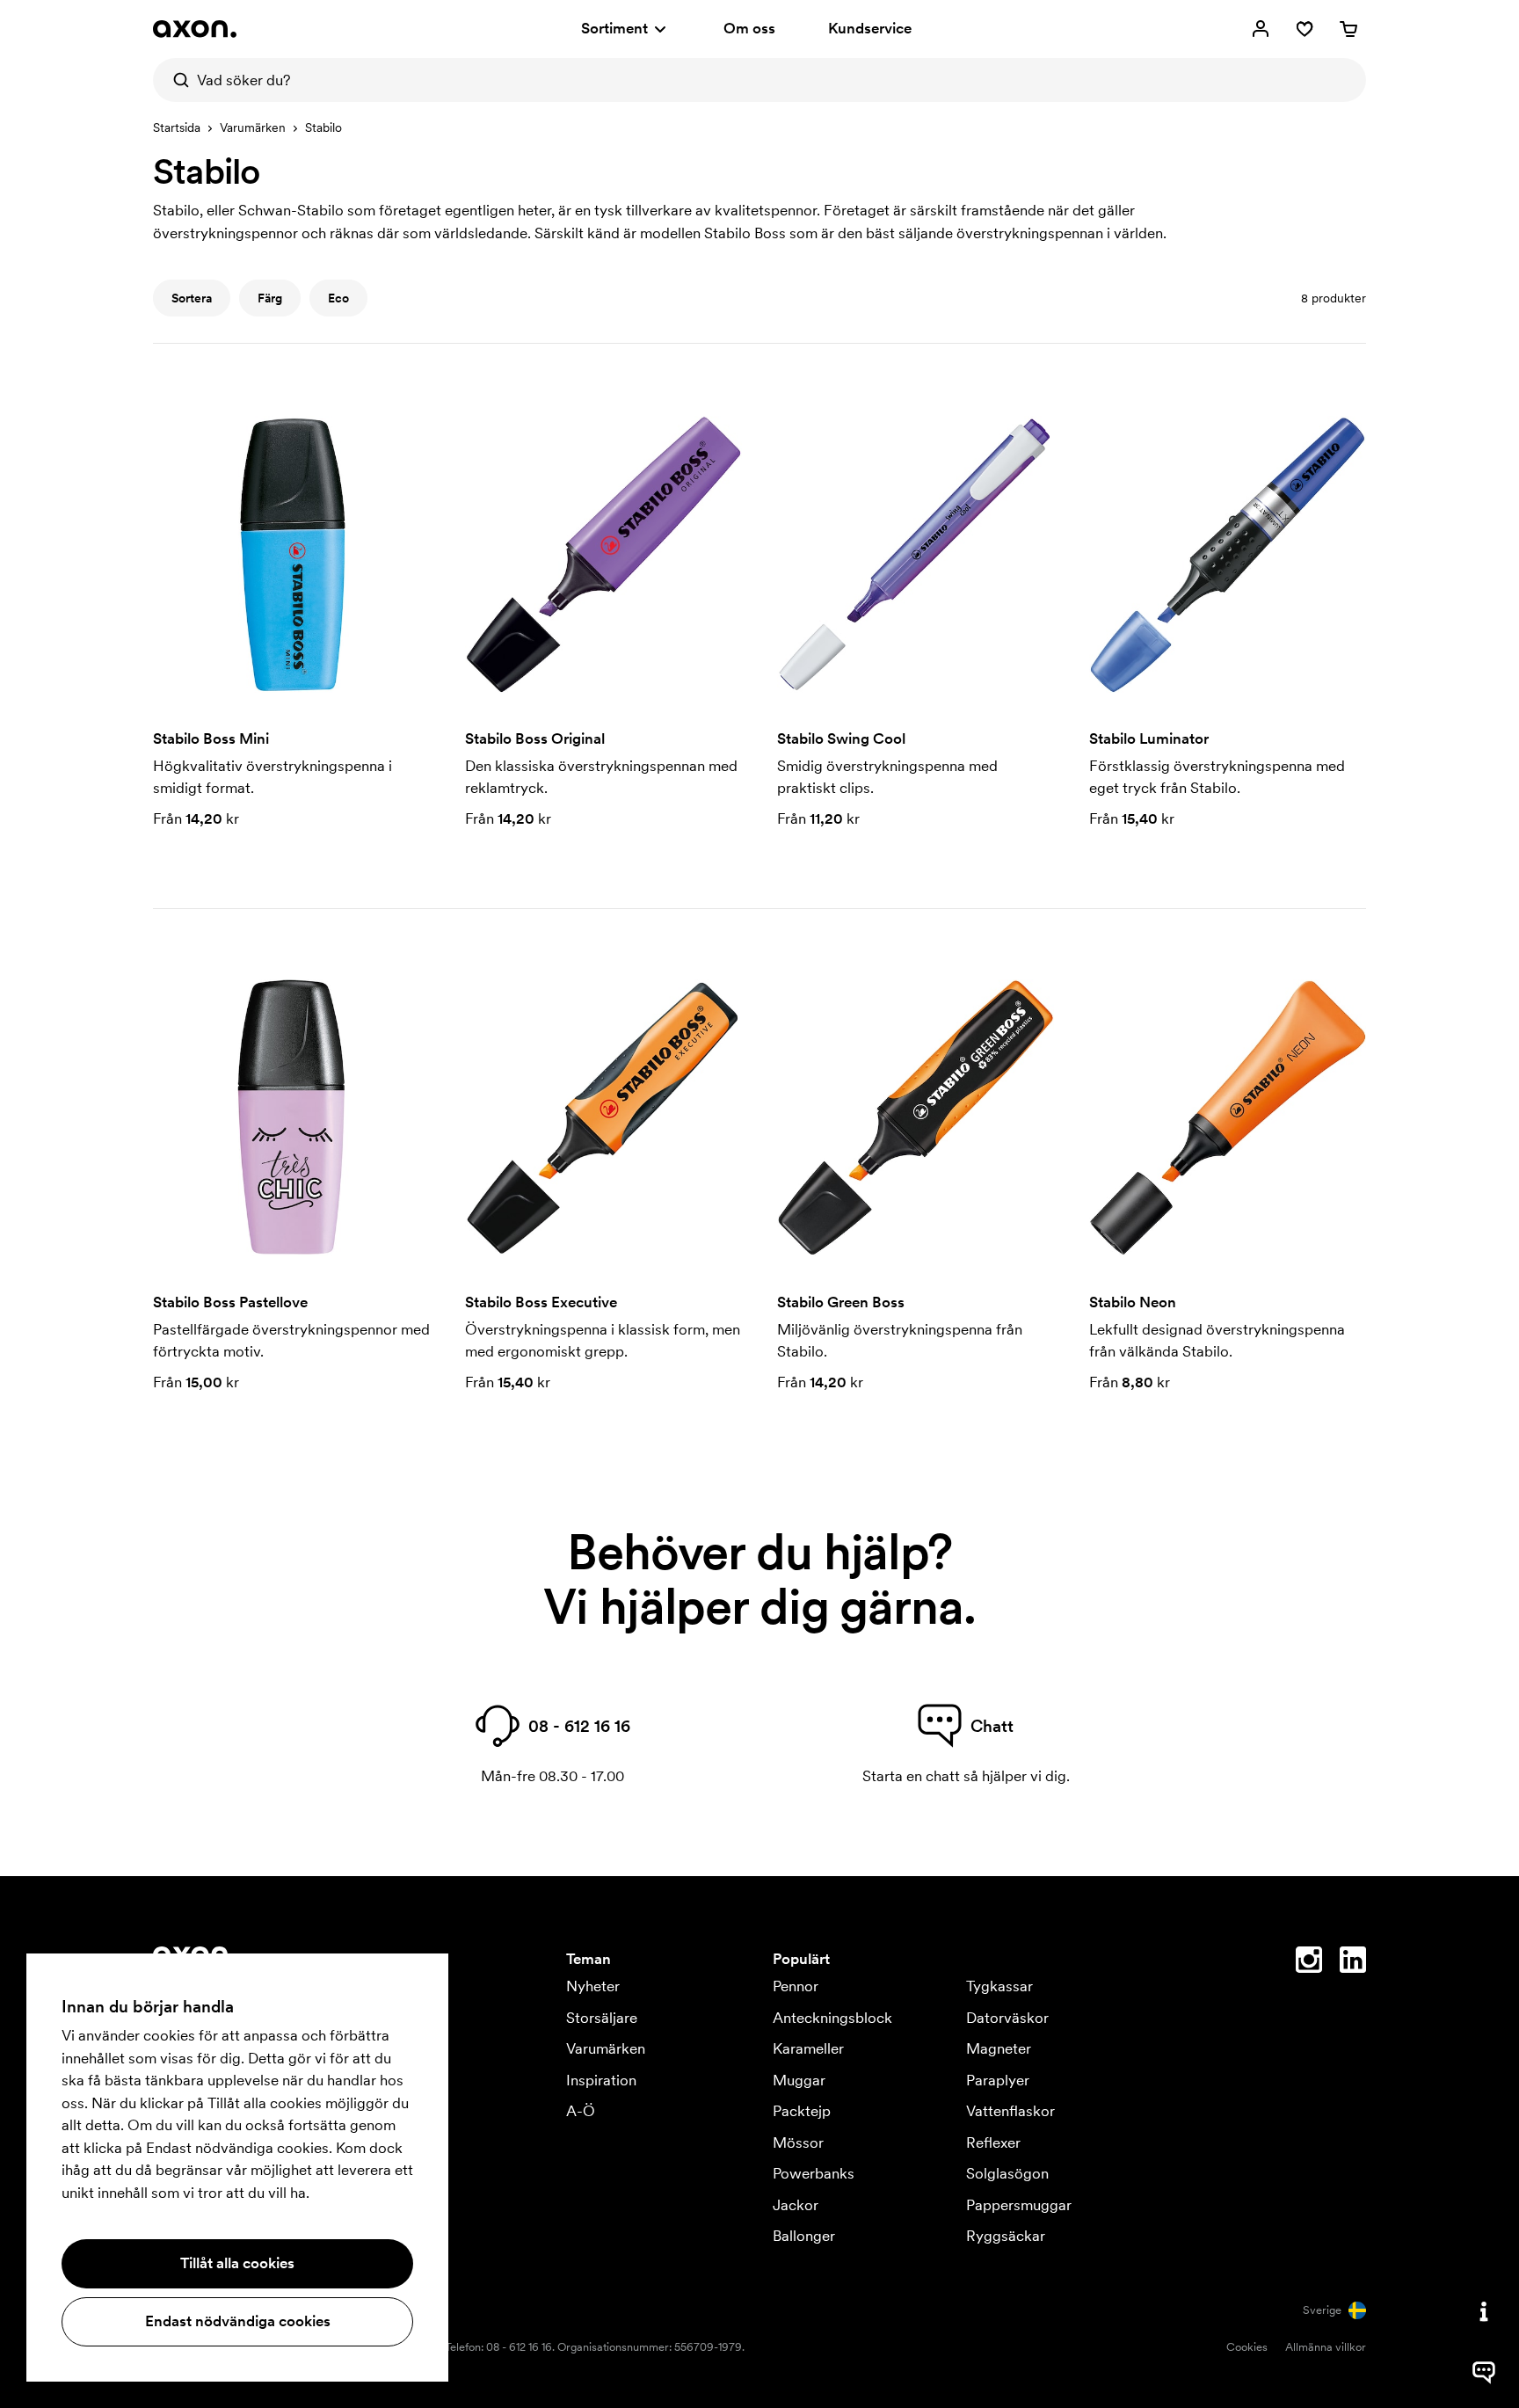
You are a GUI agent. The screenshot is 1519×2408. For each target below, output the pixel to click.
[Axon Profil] (195, 29)
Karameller (808, 2048)
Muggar (799, 2080)
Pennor (796, 1986)
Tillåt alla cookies (237, 2263)
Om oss (749, 28)
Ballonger (804, 2236)
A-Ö (581, 2111)
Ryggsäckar (1006, 2236)
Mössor (798, 2142)
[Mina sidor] (1261, 29)
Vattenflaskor (1010, 2111)
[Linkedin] (1353, 1963)
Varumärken (253, 127)
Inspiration (601, 2080)
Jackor (796, 2205)
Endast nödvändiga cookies (238, 2321)
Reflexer (993, 2142)
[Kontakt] (1484, 2311)
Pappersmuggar (1019, 2205)
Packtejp (802, 2111)
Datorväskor (1007, 2018)
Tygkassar (999, 1986)
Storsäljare (602, 2018)
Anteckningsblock (832, 2018)
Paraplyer (998, 2080)
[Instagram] (1309, 1963)
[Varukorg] (1348, 29)
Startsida (177, 127)
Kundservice (870, 28)
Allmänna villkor (1326, 2347)
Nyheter (593, 1986)
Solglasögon (1007, 2173)
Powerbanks (814, 2173)
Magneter (999, 2048)
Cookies (1247, 2347)
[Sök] (175, 80)
